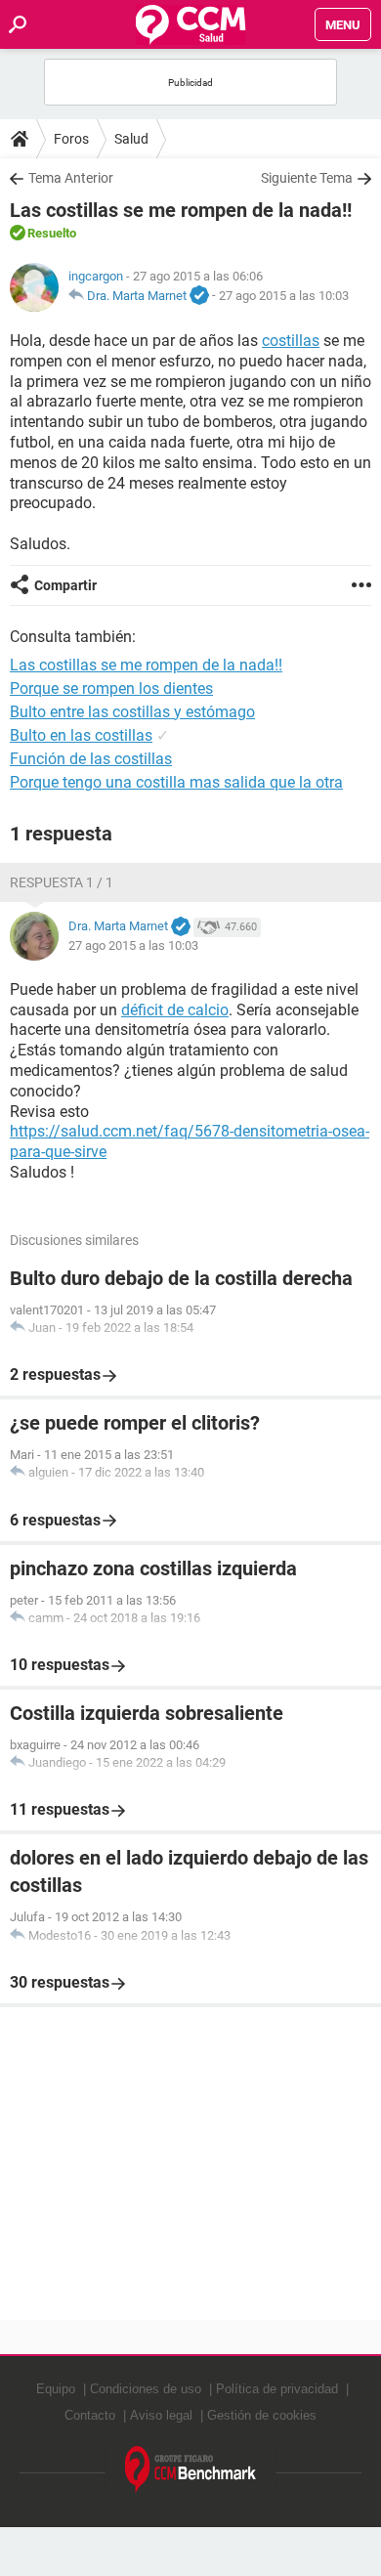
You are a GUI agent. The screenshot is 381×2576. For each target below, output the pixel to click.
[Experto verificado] (199, 296)
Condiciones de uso (146, 2389)
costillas (291, 341)
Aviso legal (161, 2415)
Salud (131, 139)
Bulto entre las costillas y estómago (132, 712)
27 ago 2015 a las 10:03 (284, 296)
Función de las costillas (91, 759)
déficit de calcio (175, 1010)
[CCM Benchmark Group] (191, 2470)
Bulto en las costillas (81, 735)
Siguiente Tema (307, 178)
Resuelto (52, 233)
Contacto (90, 2415)
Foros (71, 139)
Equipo (56, 2389)
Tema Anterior (71, 178)
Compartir (65, 585)
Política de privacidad (277, 2389)
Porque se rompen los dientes (111, 688)
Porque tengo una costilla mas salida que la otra (176, 782)
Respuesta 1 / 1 (62, 882)
